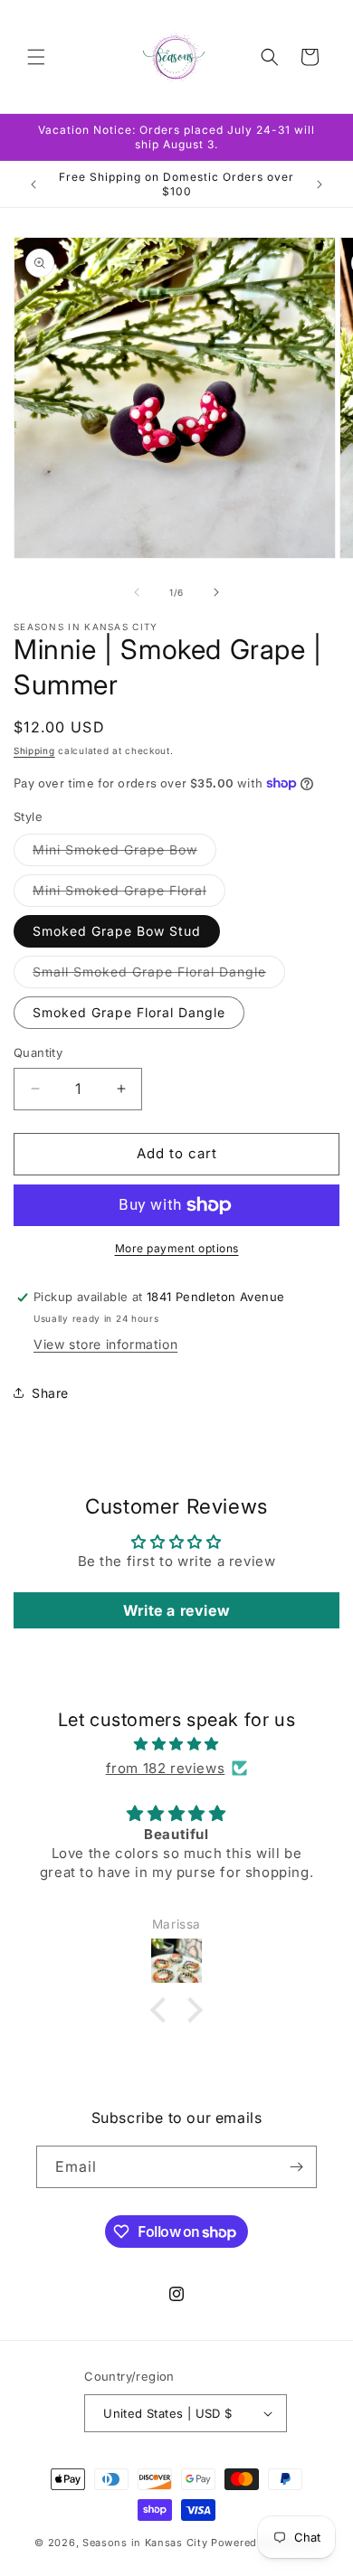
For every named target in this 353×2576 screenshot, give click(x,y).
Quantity (38, 1052)
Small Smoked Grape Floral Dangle (159, 976)
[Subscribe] (296, 2167)
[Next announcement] (320, 184)
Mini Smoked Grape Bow (124, 854)
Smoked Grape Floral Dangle (129, 1012)
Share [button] (50, 1393)
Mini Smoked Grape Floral (129, 894)
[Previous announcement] (33, 184)
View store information (105, 1344)
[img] (176, 1744)
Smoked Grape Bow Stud (117, 931)
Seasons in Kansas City (145, 2543)
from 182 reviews (166, 1768)
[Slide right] (216, 592)
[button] (36, 57)
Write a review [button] (176, 1610)
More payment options (177, 1248)
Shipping (34, 750)
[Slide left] (137, 592)
